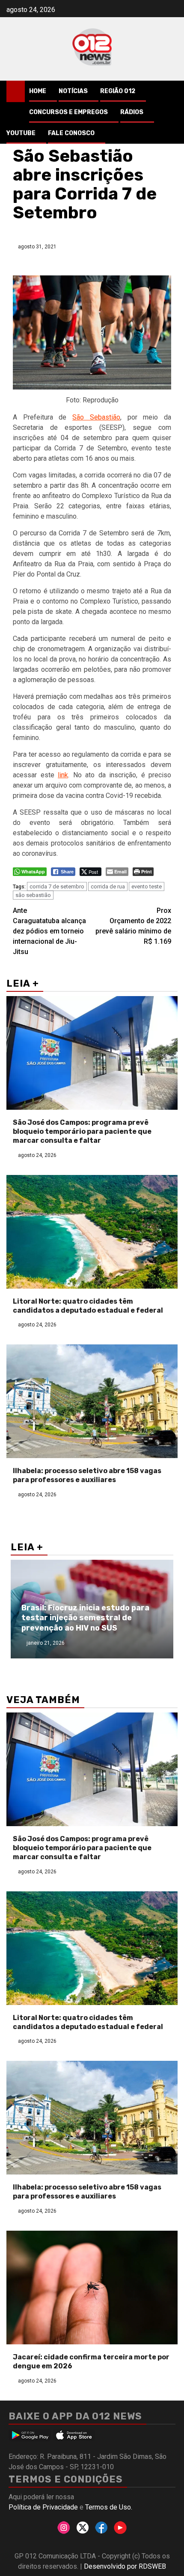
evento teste (147, 886)
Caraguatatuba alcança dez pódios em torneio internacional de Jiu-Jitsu (49, 931)
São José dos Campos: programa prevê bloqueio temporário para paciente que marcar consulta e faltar (82, 1131)
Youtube (21, 133)
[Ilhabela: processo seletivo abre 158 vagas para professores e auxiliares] (92, 1401)
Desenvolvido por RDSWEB (125, 2566)
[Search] (171, 91)
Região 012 (118, 91)
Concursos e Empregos (68, 112)
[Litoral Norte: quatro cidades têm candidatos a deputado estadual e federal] (92, 1232)
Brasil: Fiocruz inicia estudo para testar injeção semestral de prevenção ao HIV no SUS (85, 1618)
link (63, 775)
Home (38, 91)
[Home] (16, 91)
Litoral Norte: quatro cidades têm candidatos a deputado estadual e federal (88, 1306)
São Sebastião (96, 417)
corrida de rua (108, 886)
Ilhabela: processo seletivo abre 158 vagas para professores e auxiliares (87, 1475)
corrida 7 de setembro (57, 886)
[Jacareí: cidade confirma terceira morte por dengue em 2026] (92, 2288)
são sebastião (33, 895)
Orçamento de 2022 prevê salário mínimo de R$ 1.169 (133, 926)
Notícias (73, 91)
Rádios (132, 112)
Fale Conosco (71, 133)
